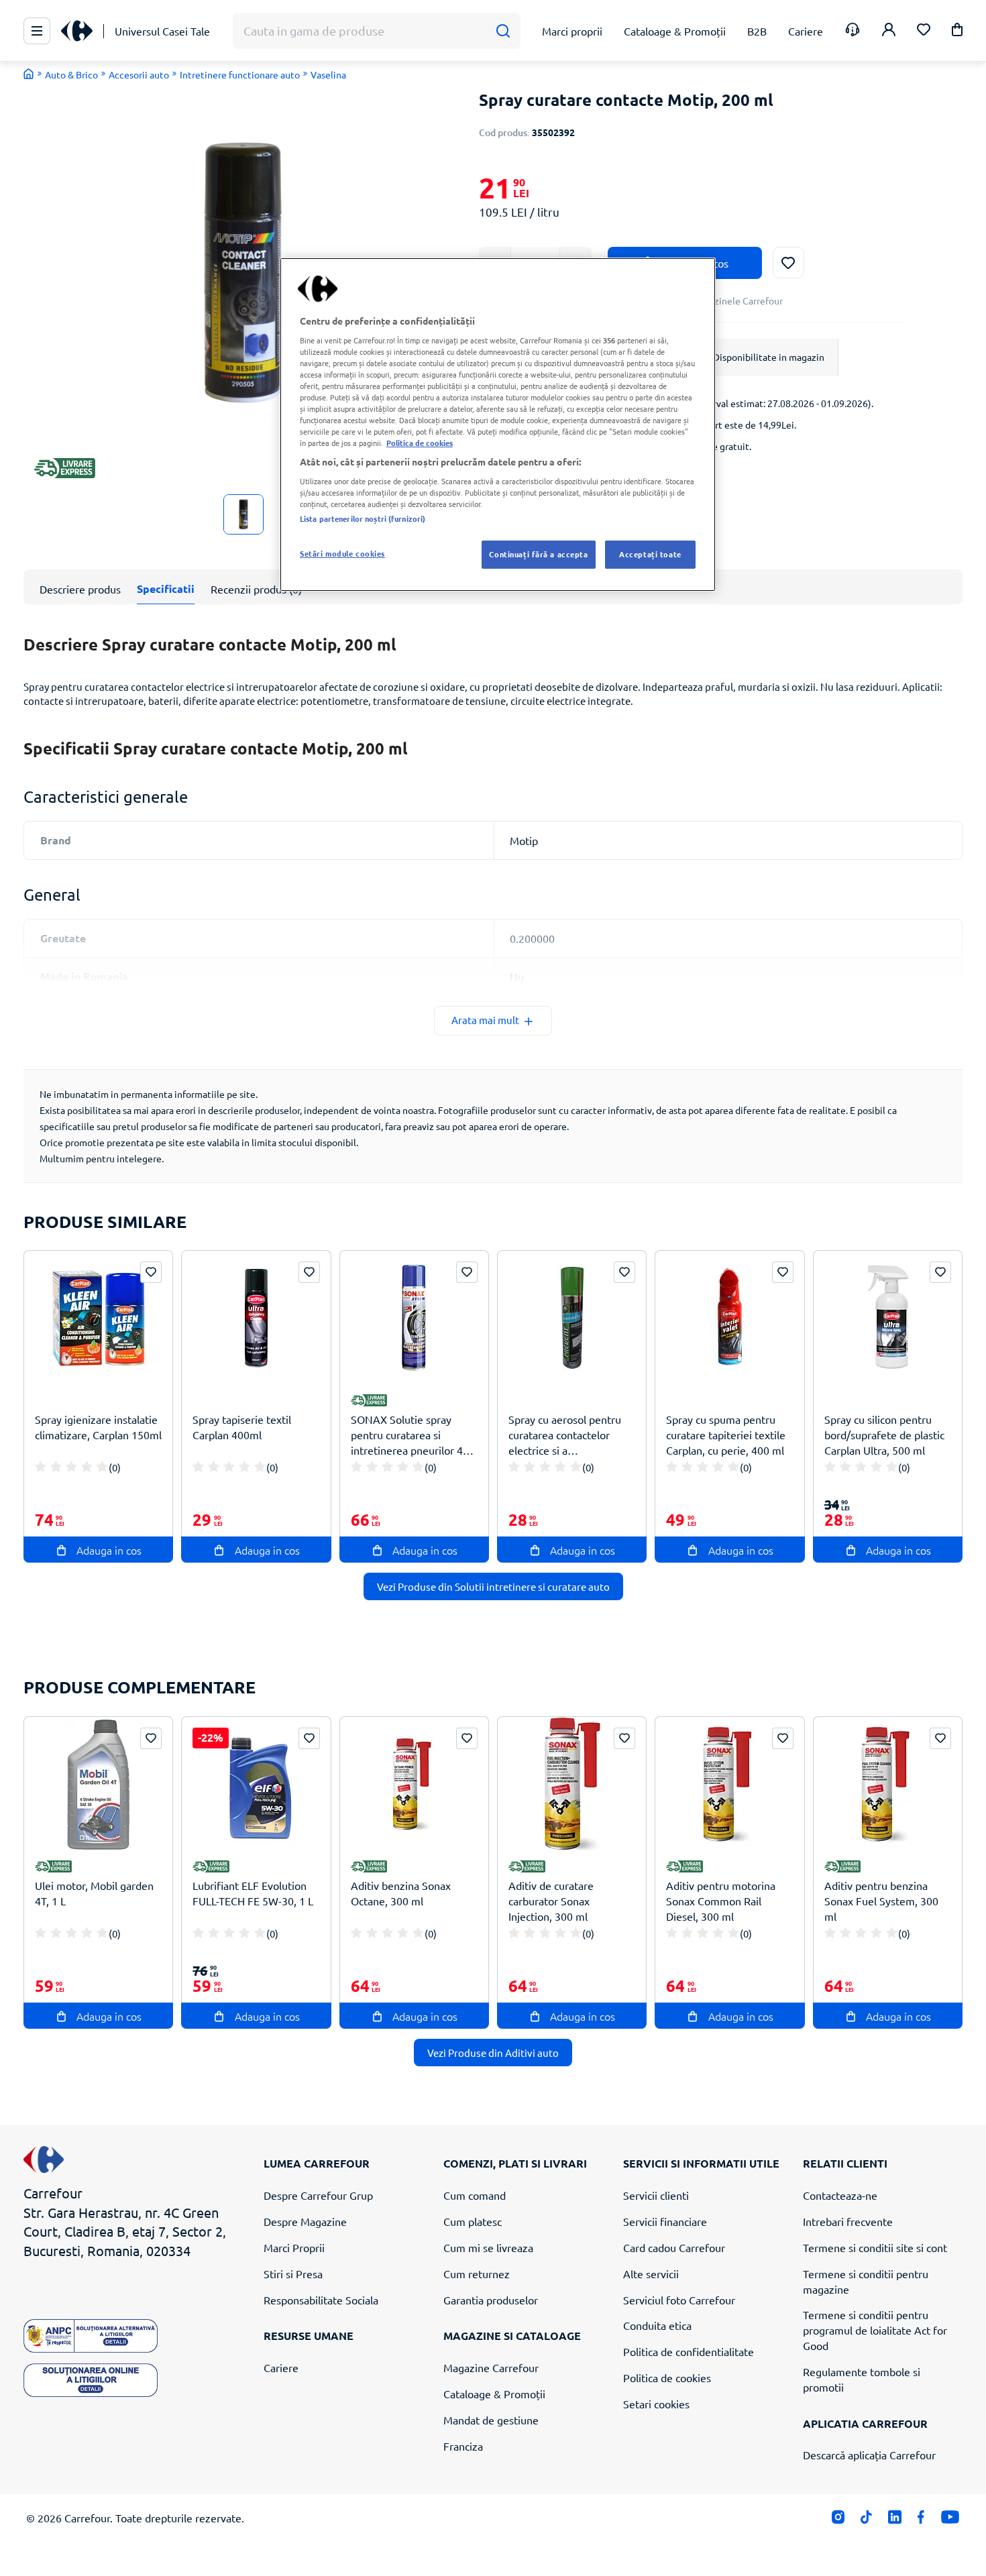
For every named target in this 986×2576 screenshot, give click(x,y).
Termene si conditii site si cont (875, 2247)
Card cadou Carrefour (674, 2247)
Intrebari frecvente (848, 2221)
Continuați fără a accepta (538, 554)
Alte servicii (651, 2274)
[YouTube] (950, 2520)
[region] (498, 425)
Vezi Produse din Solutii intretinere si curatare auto (493, 1586)
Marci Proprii (294, 2247)
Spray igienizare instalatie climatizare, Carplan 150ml (98, 1427)
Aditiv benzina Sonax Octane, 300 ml (401, 1893)
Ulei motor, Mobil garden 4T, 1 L (94, 1893)
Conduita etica (657, 2325)
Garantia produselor (491, 2300)
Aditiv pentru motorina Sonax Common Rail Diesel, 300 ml (721, 1901)
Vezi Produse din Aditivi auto (493, 2053)
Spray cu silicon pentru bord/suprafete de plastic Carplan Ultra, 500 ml (884, 1435)
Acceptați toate (650, 554)
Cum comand (475, 2195)
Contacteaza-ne (840, 2195)
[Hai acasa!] (29, 74)
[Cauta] (503, 31)
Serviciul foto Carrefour (679, 2300)
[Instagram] (838, 2520)
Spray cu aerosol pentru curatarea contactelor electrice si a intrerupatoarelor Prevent (570, 1435)
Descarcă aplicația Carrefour (869, 2455)
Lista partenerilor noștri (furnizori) (363, 518)
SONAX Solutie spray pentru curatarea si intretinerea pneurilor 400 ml (413, 1435)
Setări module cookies (342, 553)
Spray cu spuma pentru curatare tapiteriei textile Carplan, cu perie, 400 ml (726, 1435)
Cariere (281, 2367)
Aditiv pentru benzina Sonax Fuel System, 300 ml (881, 1901)
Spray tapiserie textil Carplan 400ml (242, 1427)
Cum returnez (477, 2274)
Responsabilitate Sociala (321, 2300)
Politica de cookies (667, 2377)
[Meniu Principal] (37, 31)
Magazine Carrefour (491, 2367)
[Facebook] (921, 2520)
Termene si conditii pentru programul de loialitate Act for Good (875, 2330)
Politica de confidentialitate (689, 2351)
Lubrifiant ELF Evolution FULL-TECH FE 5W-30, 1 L (253, 1893)
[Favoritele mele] (924, 31)
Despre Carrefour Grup (318, 2195)
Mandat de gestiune (491, 2420)
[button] (957, 32)
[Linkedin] (894, 2520)
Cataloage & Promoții (494, 2394)
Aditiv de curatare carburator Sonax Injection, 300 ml (551, 1901)
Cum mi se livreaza (488, 2247)
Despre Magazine (305, 2221)
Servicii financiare (665, 2221)
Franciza (463, 2446)
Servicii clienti (656, 2195)
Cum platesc (473, 2221)
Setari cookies (656, 2404)
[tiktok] (866, 2520)
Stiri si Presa (293, 2274)
